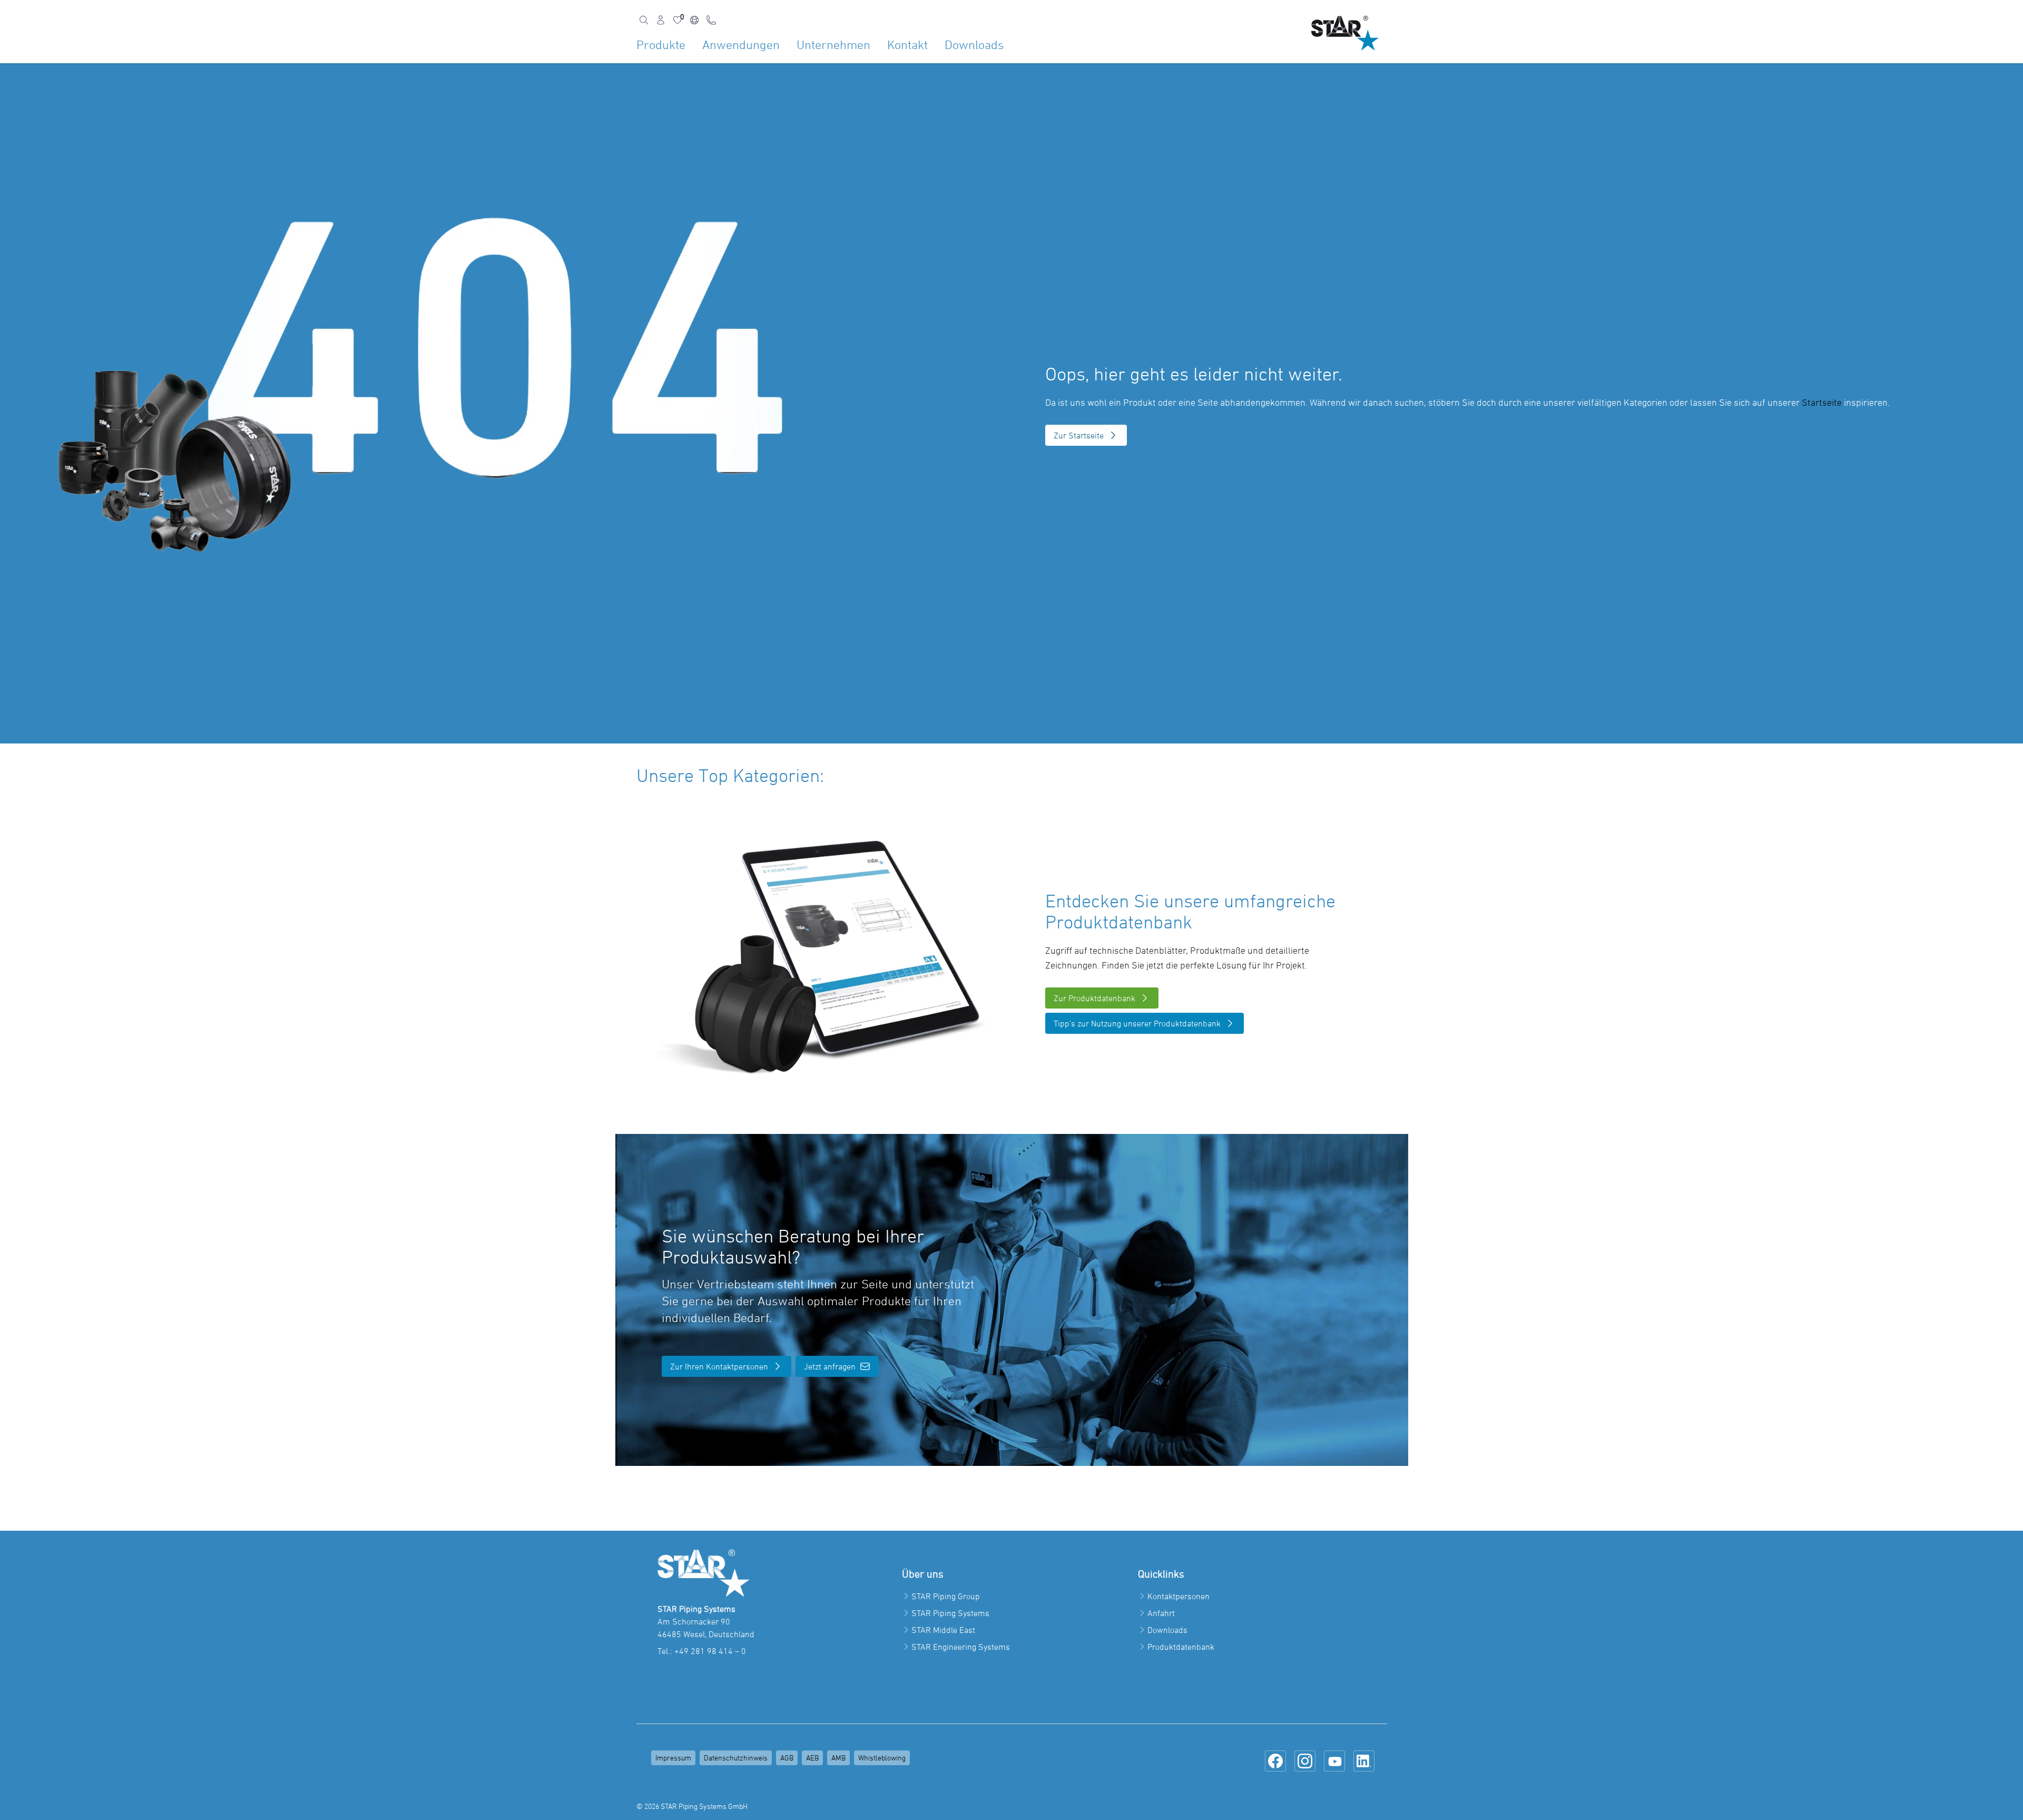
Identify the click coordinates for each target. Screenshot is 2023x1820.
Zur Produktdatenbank (1094, 998)
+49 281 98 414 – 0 (710, 1651)
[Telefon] (711, 20)
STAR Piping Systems (950, 1613)
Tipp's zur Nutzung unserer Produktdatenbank (1137, 1023)
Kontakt (907, 45)
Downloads (974, 45)
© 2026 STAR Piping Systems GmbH (692, 1806)
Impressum (673, 1758)
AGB (787, 1758)
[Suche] (644, 20)
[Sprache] (694, 20)
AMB (838, 1758)
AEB (812, 1758)
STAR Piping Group (946, 1596)
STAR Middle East (943, 1630)
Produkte (661, 45)
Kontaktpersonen (1179, 1596)
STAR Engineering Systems (961, 1647)
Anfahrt (1161, 1613)
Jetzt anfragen (830, 1366)
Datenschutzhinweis (736, 1758)
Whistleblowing (882, 1758)
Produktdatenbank (1181, 1647)
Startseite (1822, 402)
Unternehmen (833, 45)
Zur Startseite (1079, 435)
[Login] (661, 20)
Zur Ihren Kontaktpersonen (719, 1366)
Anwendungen (741, 45)
